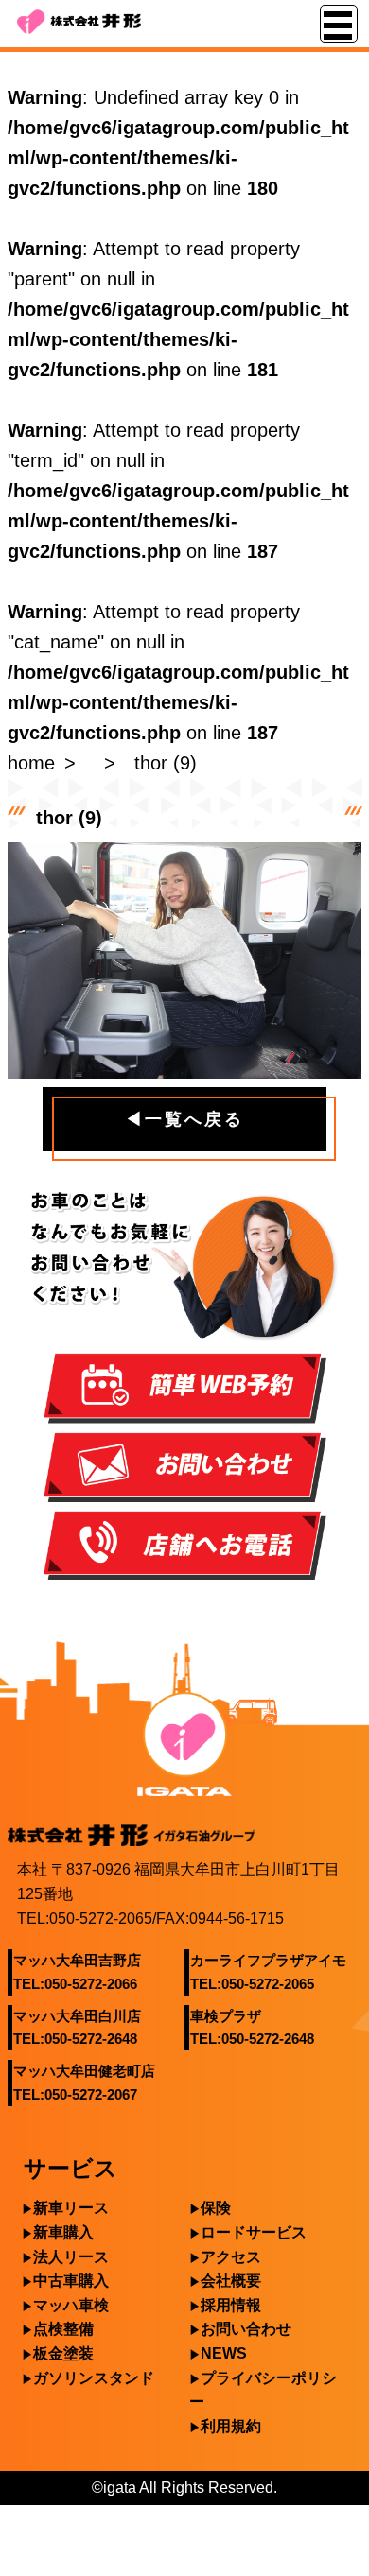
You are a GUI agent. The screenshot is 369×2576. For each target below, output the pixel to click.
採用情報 (231, 2305)
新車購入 (63, 2232)
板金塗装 (63, 2353)
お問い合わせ (246, 2329)
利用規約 (231, 2426)
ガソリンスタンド (94, 2378)
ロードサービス (254, 2232)
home (31, 763)
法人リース (71, 2257)
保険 (216, 2208)
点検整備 (63, 2329)
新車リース (71, 2208)
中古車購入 (71, 2281)
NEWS (224, 2353)
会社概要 (231, 2281)
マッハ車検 (71, 2305)
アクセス (231, 2257)
